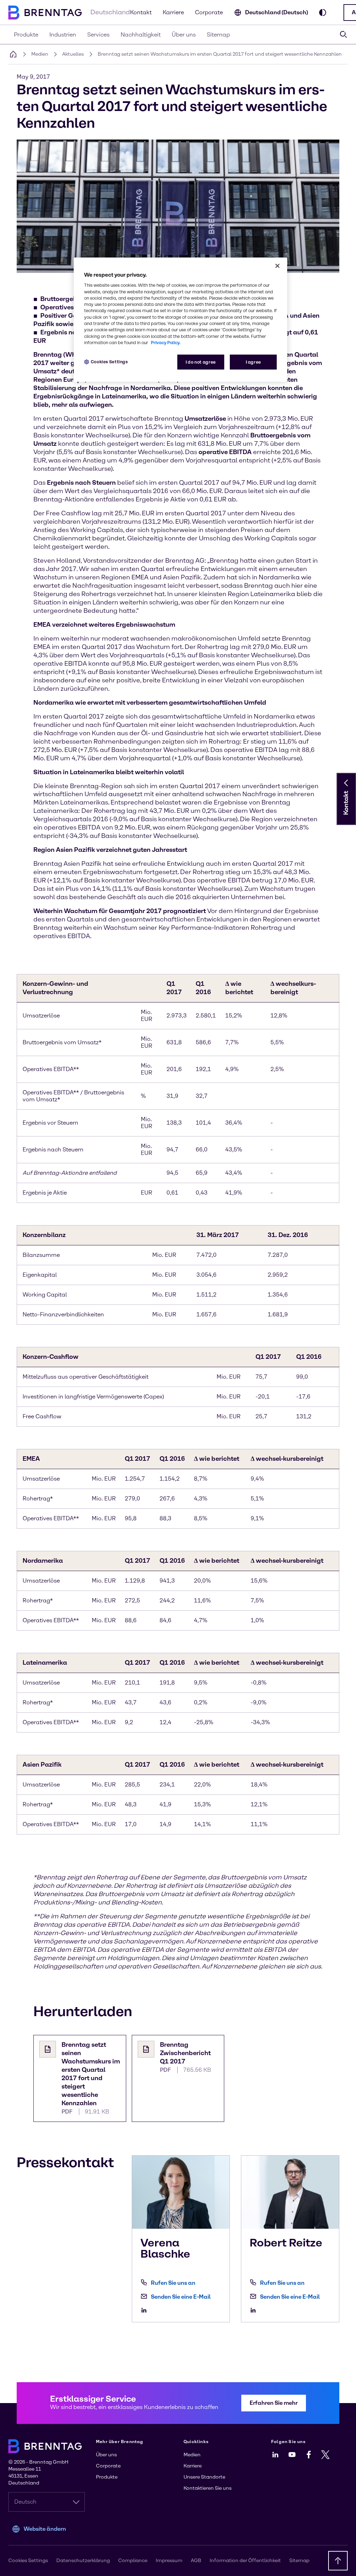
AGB (196, 2561)
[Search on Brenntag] (343, 34)
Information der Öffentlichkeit (245, 2561)
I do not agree (201, 362)
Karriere (173, 12)
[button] (346, 783)
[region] (180, 320)
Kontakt (141, 12)
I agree (253, 362)
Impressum (169, 2561)
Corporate (209, 12)
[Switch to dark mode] (323, 13)
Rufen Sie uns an (173, 2283)
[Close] (277, 266)
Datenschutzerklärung (83, 2561)
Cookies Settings (109, 362)
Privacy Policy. (166, 343)
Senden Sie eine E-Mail (181, 2297)
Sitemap (299, 2561)
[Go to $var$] (146, 2310)
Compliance (133, 2561)
